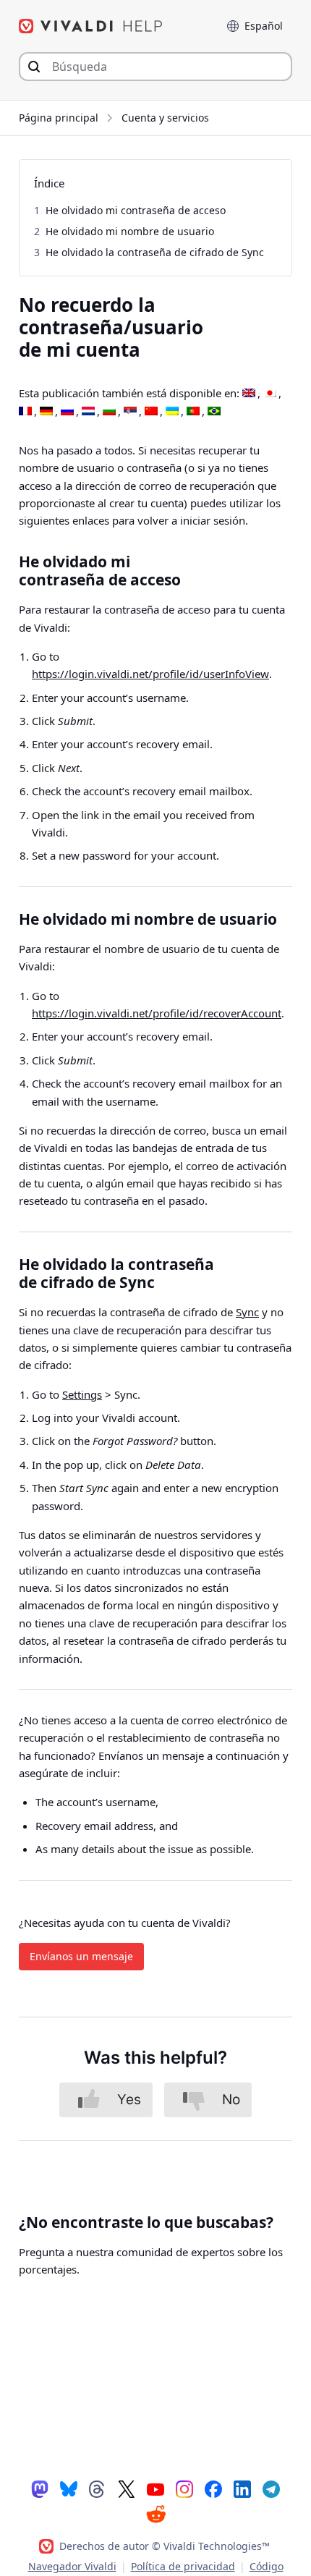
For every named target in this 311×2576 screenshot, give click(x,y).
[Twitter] (127, 2488)
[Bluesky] (69, 2488)
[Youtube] (155, 2488)
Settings (82, 1394)
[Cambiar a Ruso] (67, 412)
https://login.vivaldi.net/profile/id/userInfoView (150, 674)
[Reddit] (155, 2514)
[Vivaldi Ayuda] (91, 26)
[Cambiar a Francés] (25, 412)
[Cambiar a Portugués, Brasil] (214, 412)
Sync (247, 1312)
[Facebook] (213, 2488)
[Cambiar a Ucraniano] (172, 412)
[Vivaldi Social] (40, 2488)
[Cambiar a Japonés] (270, 394)
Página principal (59, 118)
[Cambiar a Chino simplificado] (151, 412)
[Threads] (98, 2488)
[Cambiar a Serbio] (130, 412)
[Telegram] (271, 2488)
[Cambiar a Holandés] (88, 412)
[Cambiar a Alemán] (46, 412)
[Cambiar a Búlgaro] (109, 412)
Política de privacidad (183, 2566)
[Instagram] (184, 2488)
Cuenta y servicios (165, 118)
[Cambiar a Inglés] (249, 394)
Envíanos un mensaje (81, 1956)
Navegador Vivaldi (72, 2566)
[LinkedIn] (242, 2488)
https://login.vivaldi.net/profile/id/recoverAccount (157, 1013)
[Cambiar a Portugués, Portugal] (193, 412)
